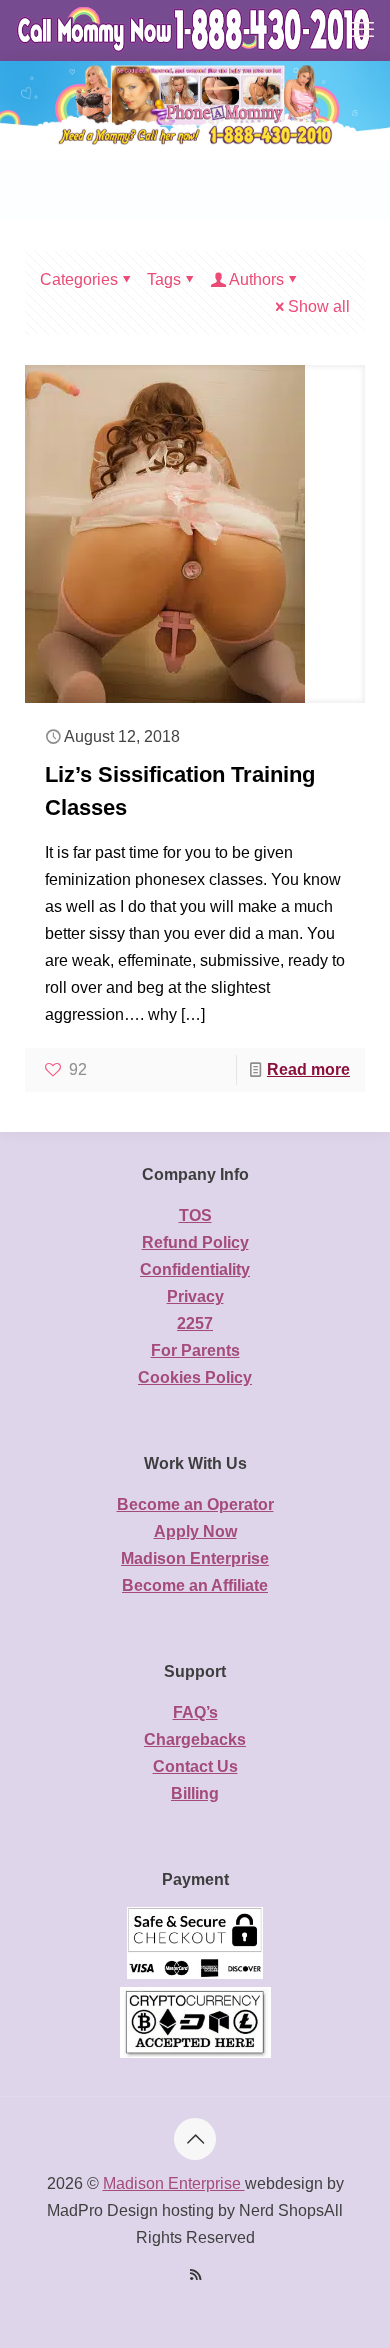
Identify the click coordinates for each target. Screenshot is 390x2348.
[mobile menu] (363, 30)
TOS (195, 1215)
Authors (256, 279)
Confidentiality (195, 1269)
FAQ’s (195, 1712)
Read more (308, 1069)
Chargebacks (195, 1739)
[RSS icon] (195, 2274)
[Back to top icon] (195, 2139)
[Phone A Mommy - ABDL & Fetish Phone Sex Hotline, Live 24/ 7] (195, 30)
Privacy (195, 1296)
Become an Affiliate (195, 1585)
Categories (79, 279)
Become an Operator (195, 1504)
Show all (319, 306)
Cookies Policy (195, 1377)
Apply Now (195, 1531)
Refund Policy (195, 1242)
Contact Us (195, 1766)
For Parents (195, 1350)
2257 (195, 1323)
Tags (164, 279)
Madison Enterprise (195, 1558)
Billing (195, 1793)
